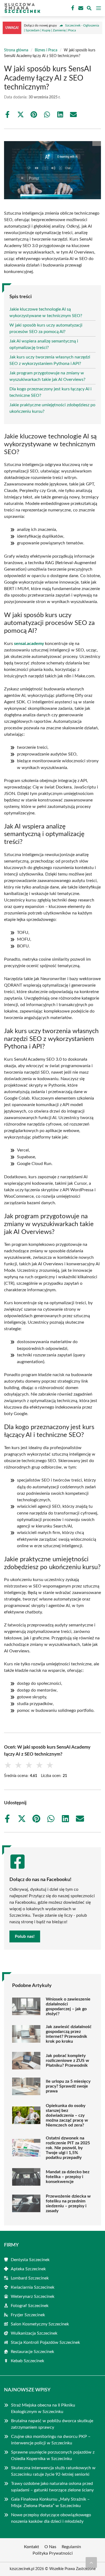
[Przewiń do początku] (91, 2562)
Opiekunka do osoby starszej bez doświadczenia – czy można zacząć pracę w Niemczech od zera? (67, 2115)
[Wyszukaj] (89, 9)
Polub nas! (25, 1936)
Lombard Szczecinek (30, 2278)
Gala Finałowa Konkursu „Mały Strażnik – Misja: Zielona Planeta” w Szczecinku (50, 2502)
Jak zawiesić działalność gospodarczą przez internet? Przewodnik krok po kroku (69, 2034)
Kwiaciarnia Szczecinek (33, 2287)
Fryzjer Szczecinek (28, 2315)
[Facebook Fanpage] (72, 8)
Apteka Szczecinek (28, 2269)
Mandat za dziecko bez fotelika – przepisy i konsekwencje (68, 2177)
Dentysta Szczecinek (30, 2260)
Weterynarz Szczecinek (33, 2297)
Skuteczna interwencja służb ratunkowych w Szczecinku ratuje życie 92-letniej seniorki (53, 2471)
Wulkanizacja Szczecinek (34, 2333)
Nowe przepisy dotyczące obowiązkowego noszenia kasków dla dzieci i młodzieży (51, 2518)
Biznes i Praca (46, 50)
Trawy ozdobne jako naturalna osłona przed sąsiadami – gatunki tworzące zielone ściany (53, 2487)
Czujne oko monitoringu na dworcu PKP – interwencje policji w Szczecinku (51, 2440)
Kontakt (31, 2547)
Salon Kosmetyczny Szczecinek (40, 2324)
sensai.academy (29, 644)
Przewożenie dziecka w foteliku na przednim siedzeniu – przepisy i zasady (68, 2204)
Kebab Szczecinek (27, 2361)
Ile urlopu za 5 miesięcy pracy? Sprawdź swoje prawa (68, 2086)
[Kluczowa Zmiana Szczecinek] (22, 8)
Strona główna (16, 50)
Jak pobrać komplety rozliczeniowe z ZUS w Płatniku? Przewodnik (67, 2061)
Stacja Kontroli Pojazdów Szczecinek (45, 2342)
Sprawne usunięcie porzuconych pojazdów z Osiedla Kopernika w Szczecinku (53, 2455)
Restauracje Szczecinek (32, 2352)
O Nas (50, 2547)
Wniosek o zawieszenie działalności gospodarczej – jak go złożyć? (68, 2006)
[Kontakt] (80, 8)
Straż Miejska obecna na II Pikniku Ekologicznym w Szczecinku (43, 2408)
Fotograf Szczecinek (30, 2306)
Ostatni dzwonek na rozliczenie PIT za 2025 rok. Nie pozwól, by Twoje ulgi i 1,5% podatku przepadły (68, 2148)
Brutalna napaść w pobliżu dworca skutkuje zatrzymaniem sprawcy (52, 2424)
